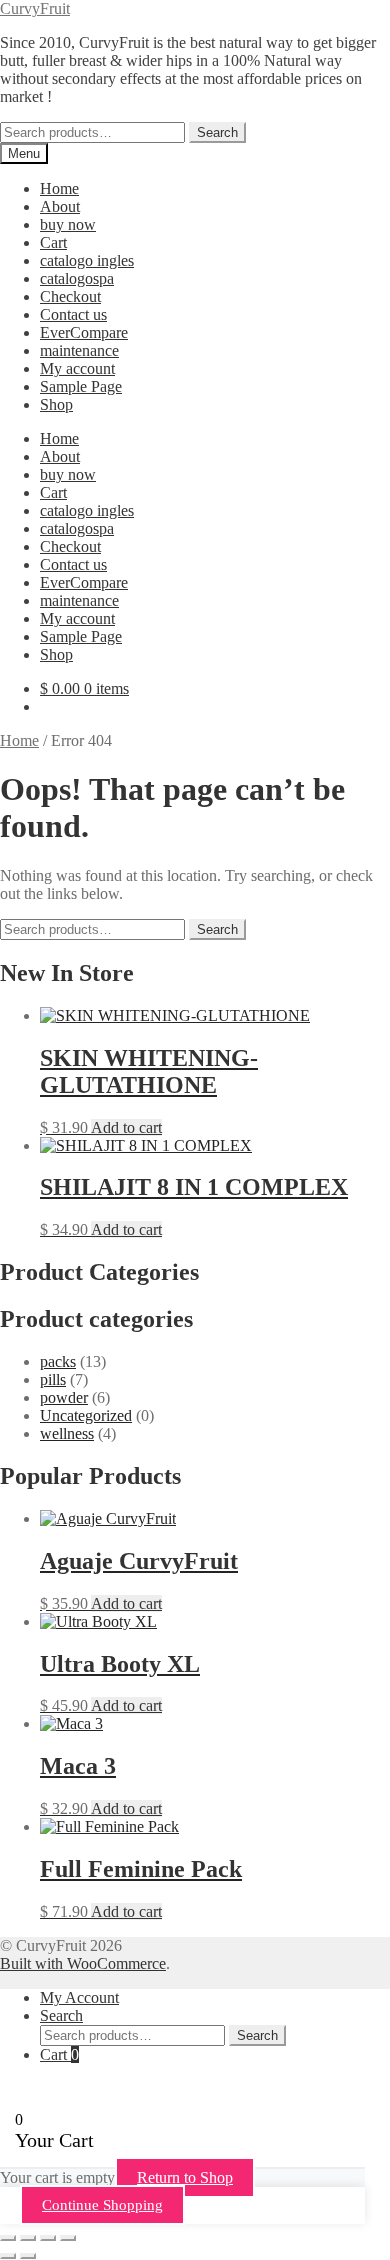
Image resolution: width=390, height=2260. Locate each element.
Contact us (73, 314)
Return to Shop (185, 2177)
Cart (53, 242)
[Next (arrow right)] (28, 2256)
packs (58, 1361)
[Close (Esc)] (68, 2238)
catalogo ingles (87, 260)
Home (59, 188)
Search (217, 132)
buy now (68, 224)
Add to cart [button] (126, 1127)
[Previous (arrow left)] (8, 2256)
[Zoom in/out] (8, 2238)
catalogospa (77, 278)
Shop (56, 404)
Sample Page (81, 386)
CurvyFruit (35, 8)
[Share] (48, 2238)
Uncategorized (86, 1415)
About (60, 206)
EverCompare (84, 332)
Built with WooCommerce (83, 1963)
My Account (79, 1997)
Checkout (70, 296)
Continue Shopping (102, 2205)
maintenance (79, 350)
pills (53, 1379)
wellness (67, 1433)
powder (64, 1397)
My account (77, 368)
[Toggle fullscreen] (28, 2238)
